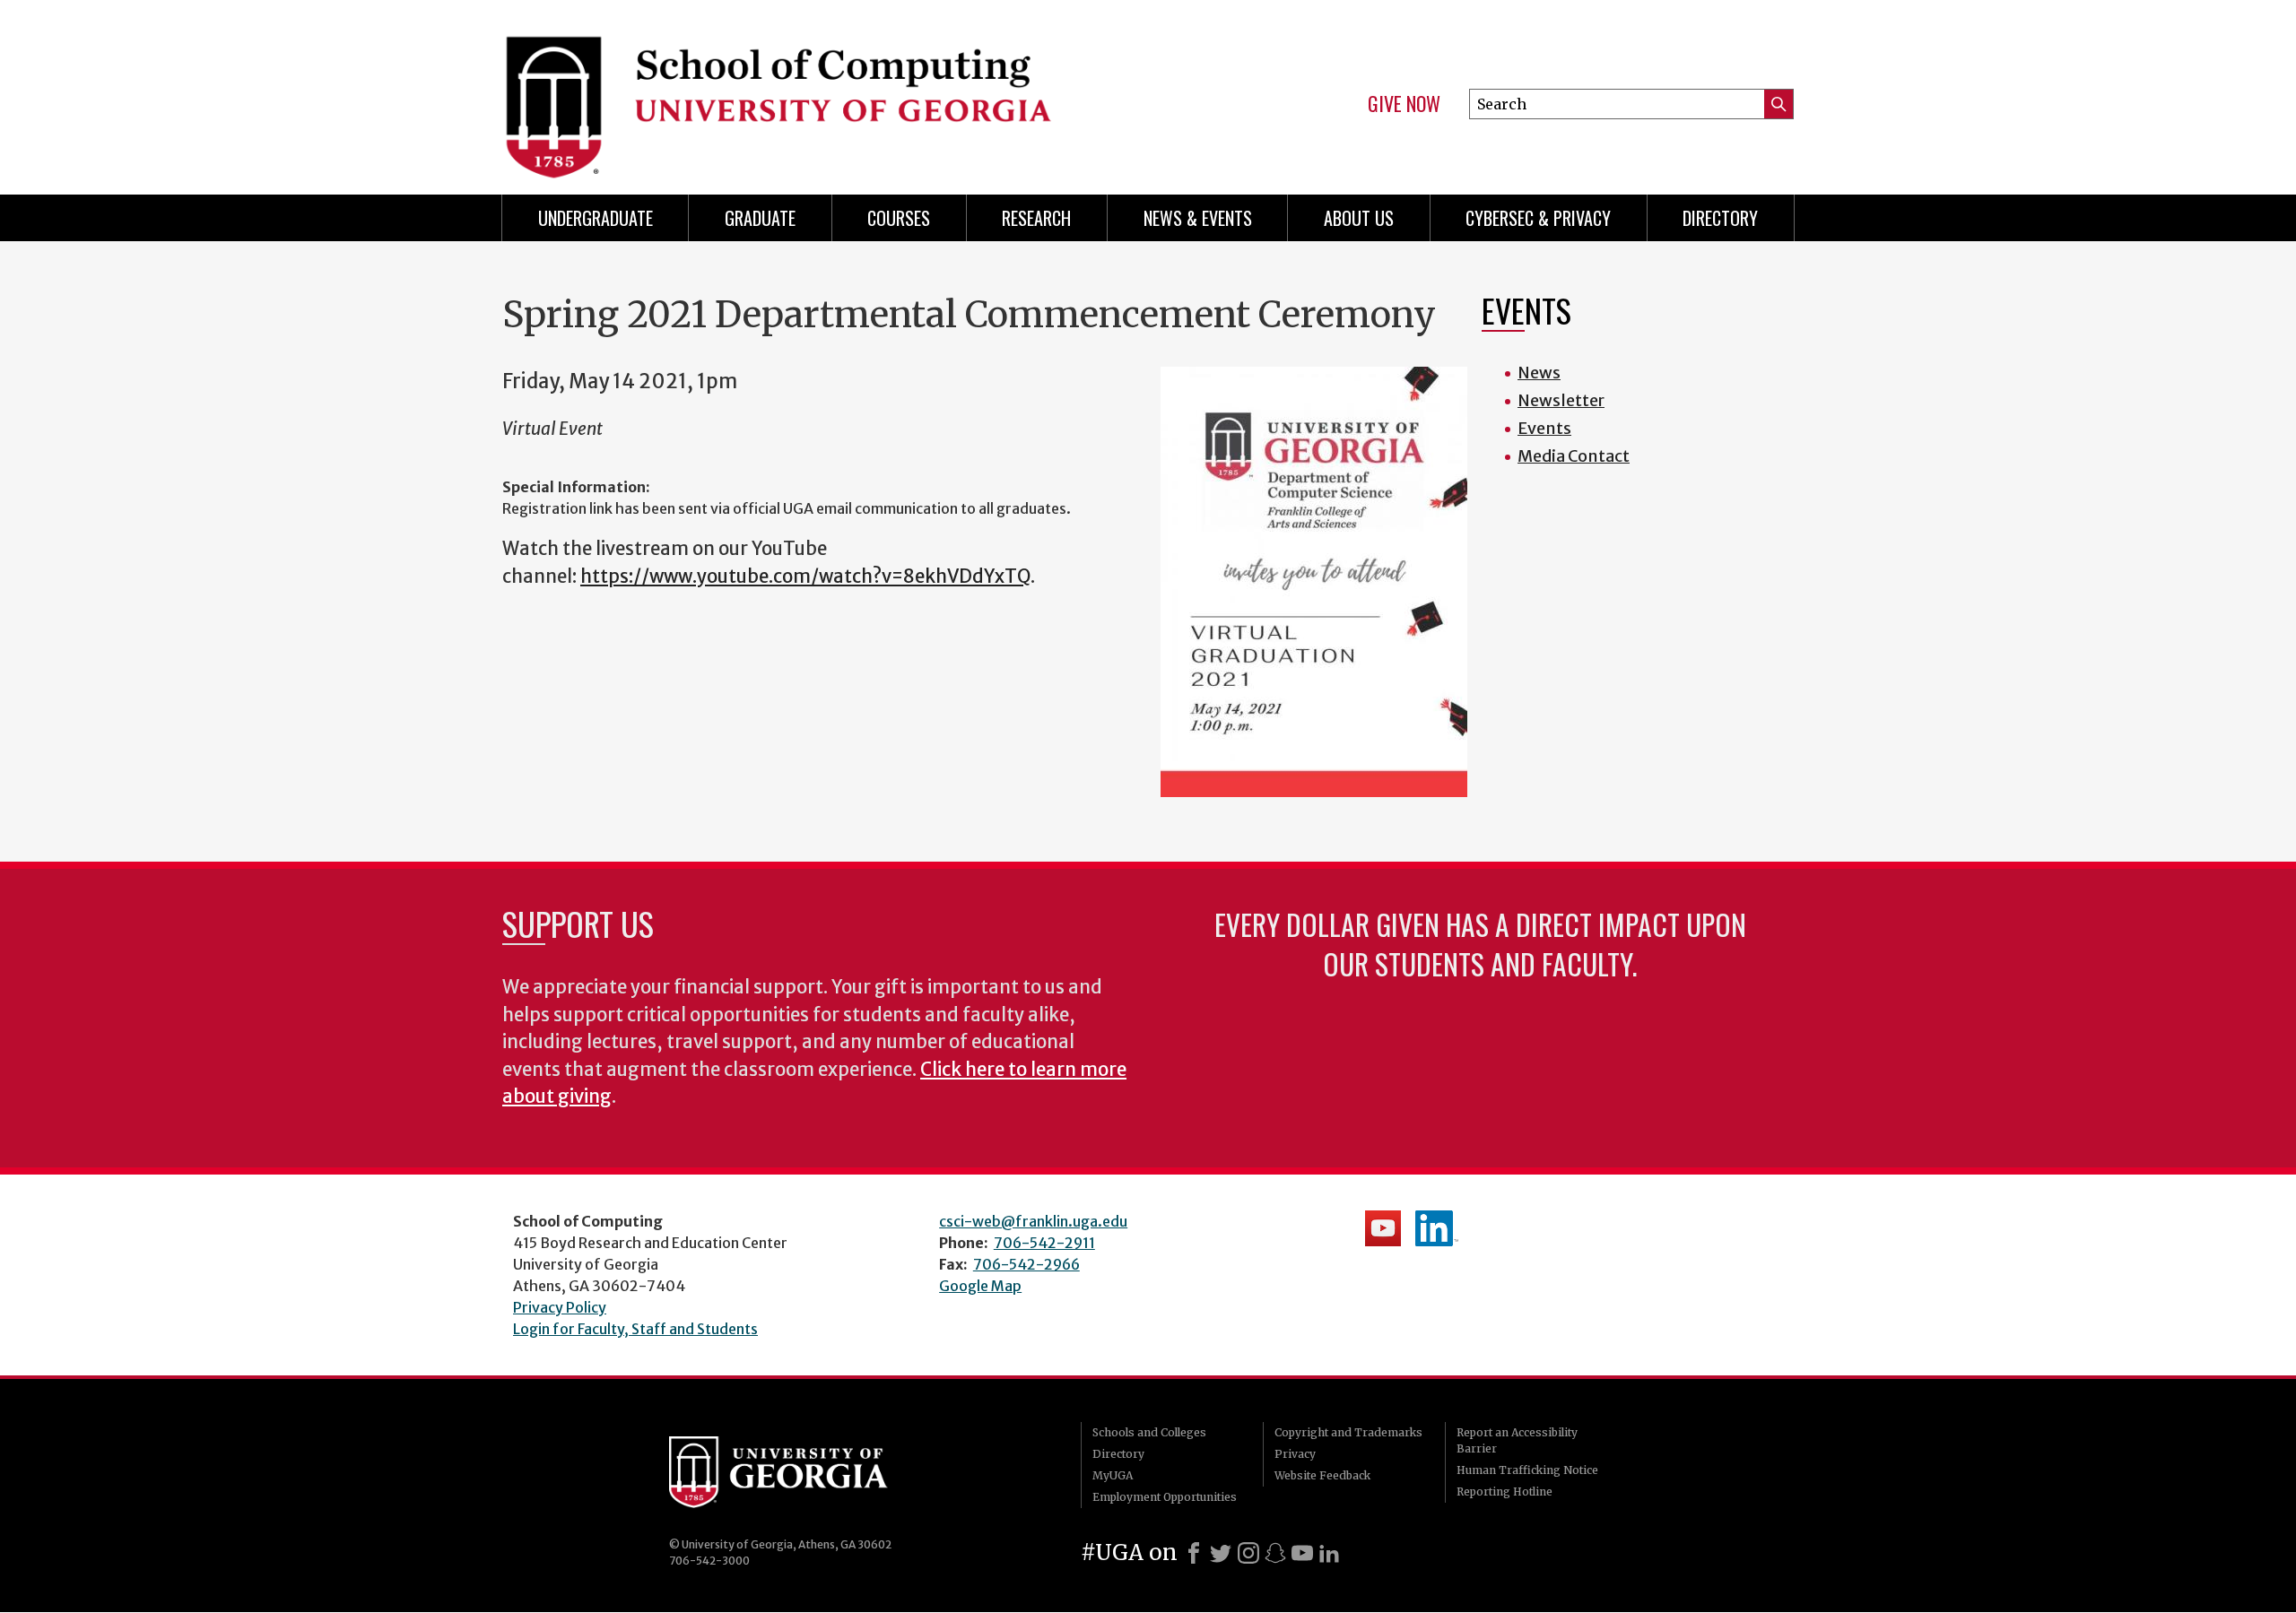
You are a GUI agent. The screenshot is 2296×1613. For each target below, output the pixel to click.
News (1539, 373)
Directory (1720, 218)
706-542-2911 (1044, 1243)
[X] (1221, 1553)
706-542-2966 (1026, 1264)
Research (1036, 218)
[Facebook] (1194, 1553)
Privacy (1295, 1454)
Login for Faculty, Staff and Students (635, 1329)
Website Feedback (1322, 1475)
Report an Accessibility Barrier (1517, 1440)
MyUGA (1113, 1475)
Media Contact (1574, 456)
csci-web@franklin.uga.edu (1033, 1221)
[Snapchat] (1275, 1553)
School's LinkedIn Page (1437, 1228)
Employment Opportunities (1165, 1497)
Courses (899, 218)
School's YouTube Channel (1383, 1228)
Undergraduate (596, 218)
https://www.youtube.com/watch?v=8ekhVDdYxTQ (805, 577)
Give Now (1404, 104)
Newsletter (1561, 400)
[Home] (816, 90)
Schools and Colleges (1149, 1432)
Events (1544, 428)
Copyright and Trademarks (1348, 1432)
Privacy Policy (560, 1307)
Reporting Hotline (1505, 1492)
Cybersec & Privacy (1538, 218)
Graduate (760, 218)
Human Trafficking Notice (1527, 1470)
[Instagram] (1248, 1553)
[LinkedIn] (1329, 1553)
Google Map (980, 1286)
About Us (1359, 218)
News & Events (1198, 218)
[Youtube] (1302, 1553)
